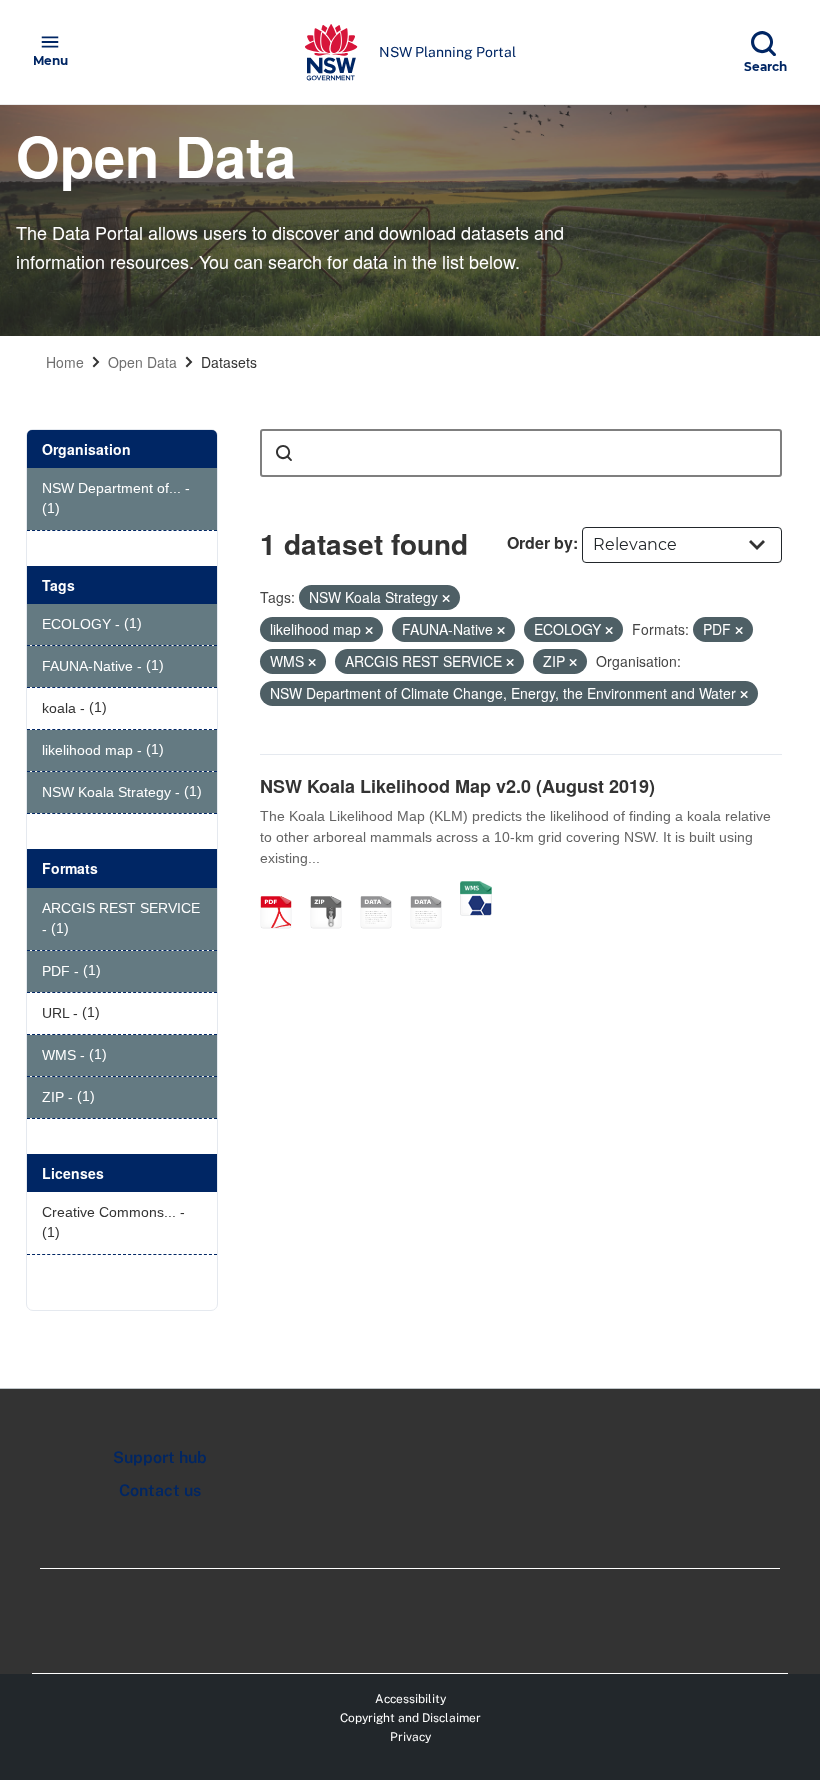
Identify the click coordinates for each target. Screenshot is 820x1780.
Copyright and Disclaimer (410, 1718)
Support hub (160, 1457)
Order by (540, 542)
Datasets (229, 362)
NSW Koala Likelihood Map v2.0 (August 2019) (457, 786)
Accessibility (410, 1699)
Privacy (410, 1737)
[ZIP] (333, 891)
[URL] (383, 891)
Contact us (160, 1490)
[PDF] (283, 891)
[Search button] (284, 453)
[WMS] (476, 891)
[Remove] (446, 598)
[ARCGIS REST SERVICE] (433, 891)
